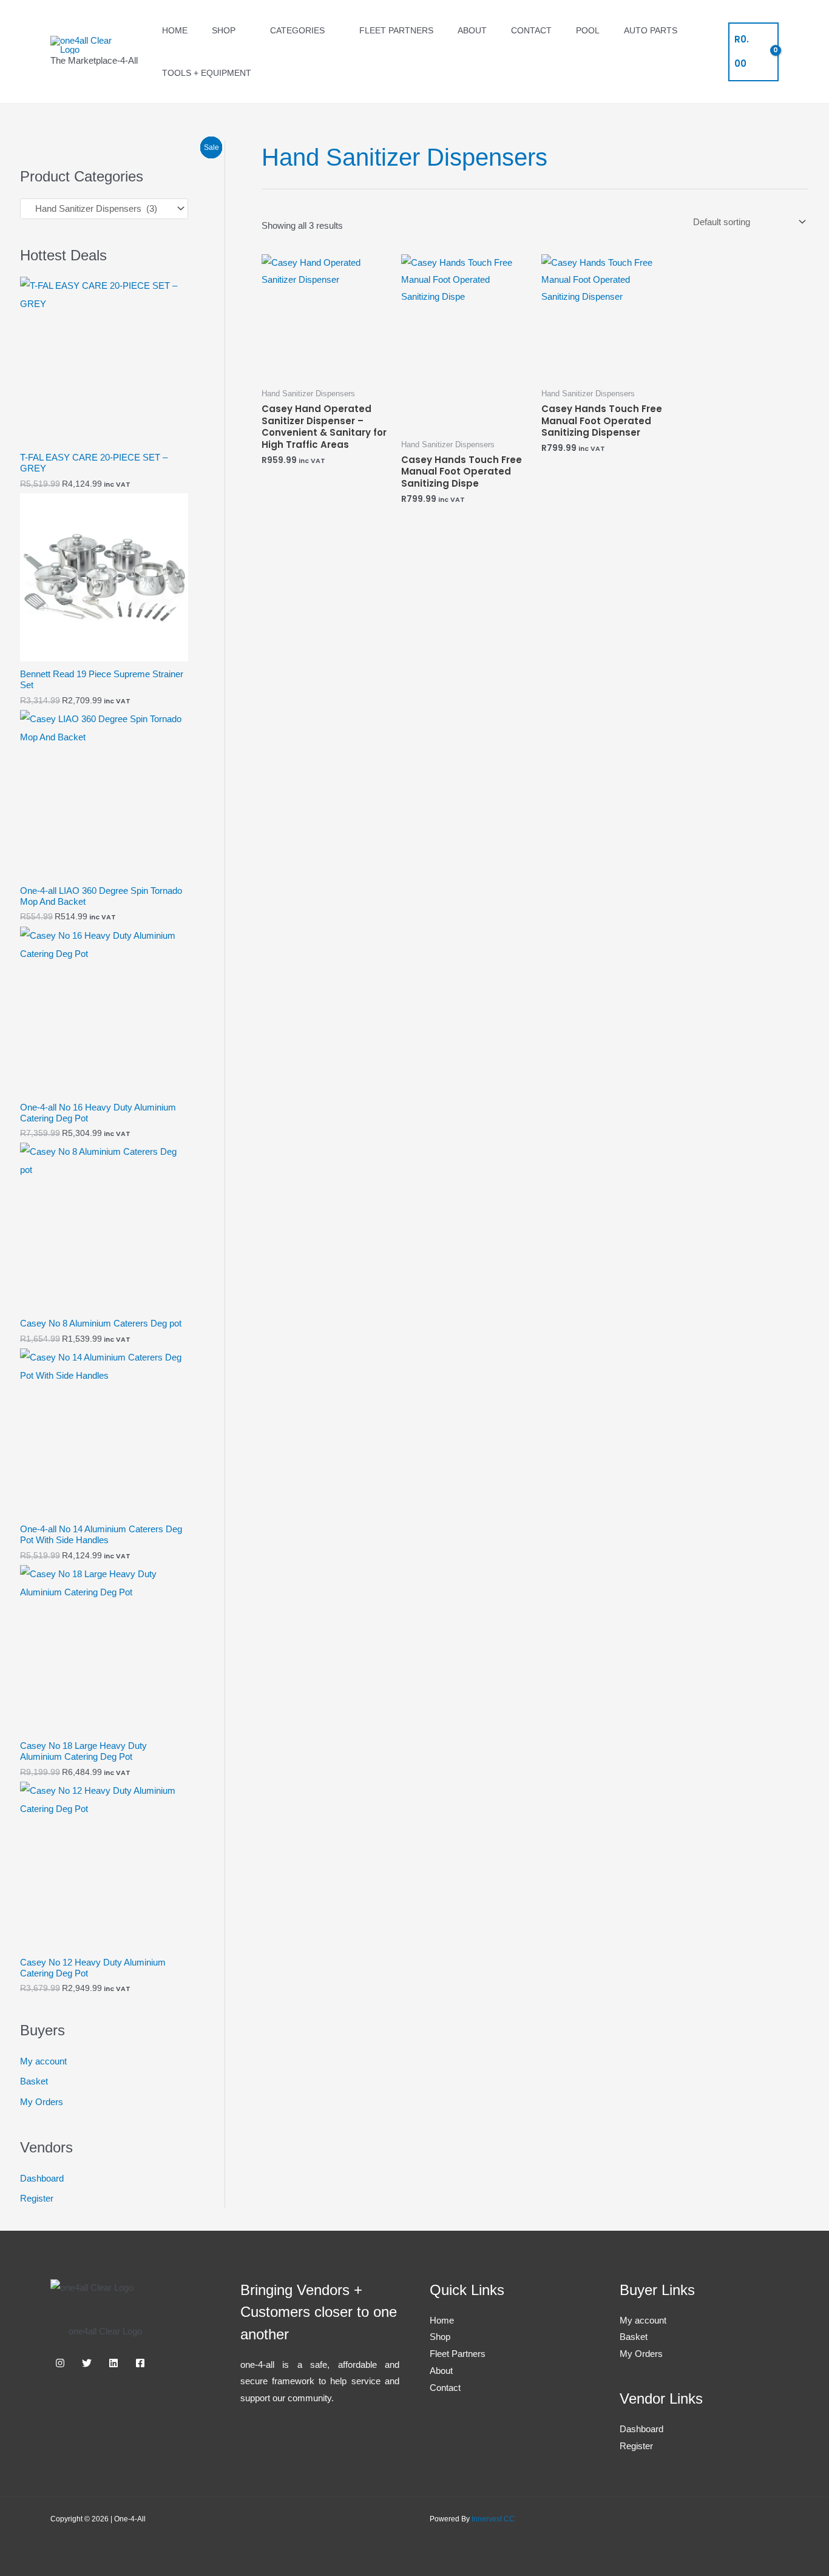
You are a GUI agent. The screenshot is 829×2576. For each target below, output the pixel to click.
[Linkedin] (113, 2363)
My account (43, 2061)
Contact (531, 30)
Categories (297, 30)
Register (37, 2198)
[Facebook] (140, 2363)
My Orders (42, 2102)
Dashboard (42, 2178)
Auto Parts (651, 30)
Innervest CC (493, 2519)
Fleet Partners (396, 30)
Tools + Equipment (207, 73)
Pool (588, 30)
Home (175, 30)
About (472, 30)
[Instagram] (60, 2363)
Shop (224, 30)
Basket (34, 2081)
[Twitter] (87, 2363)
